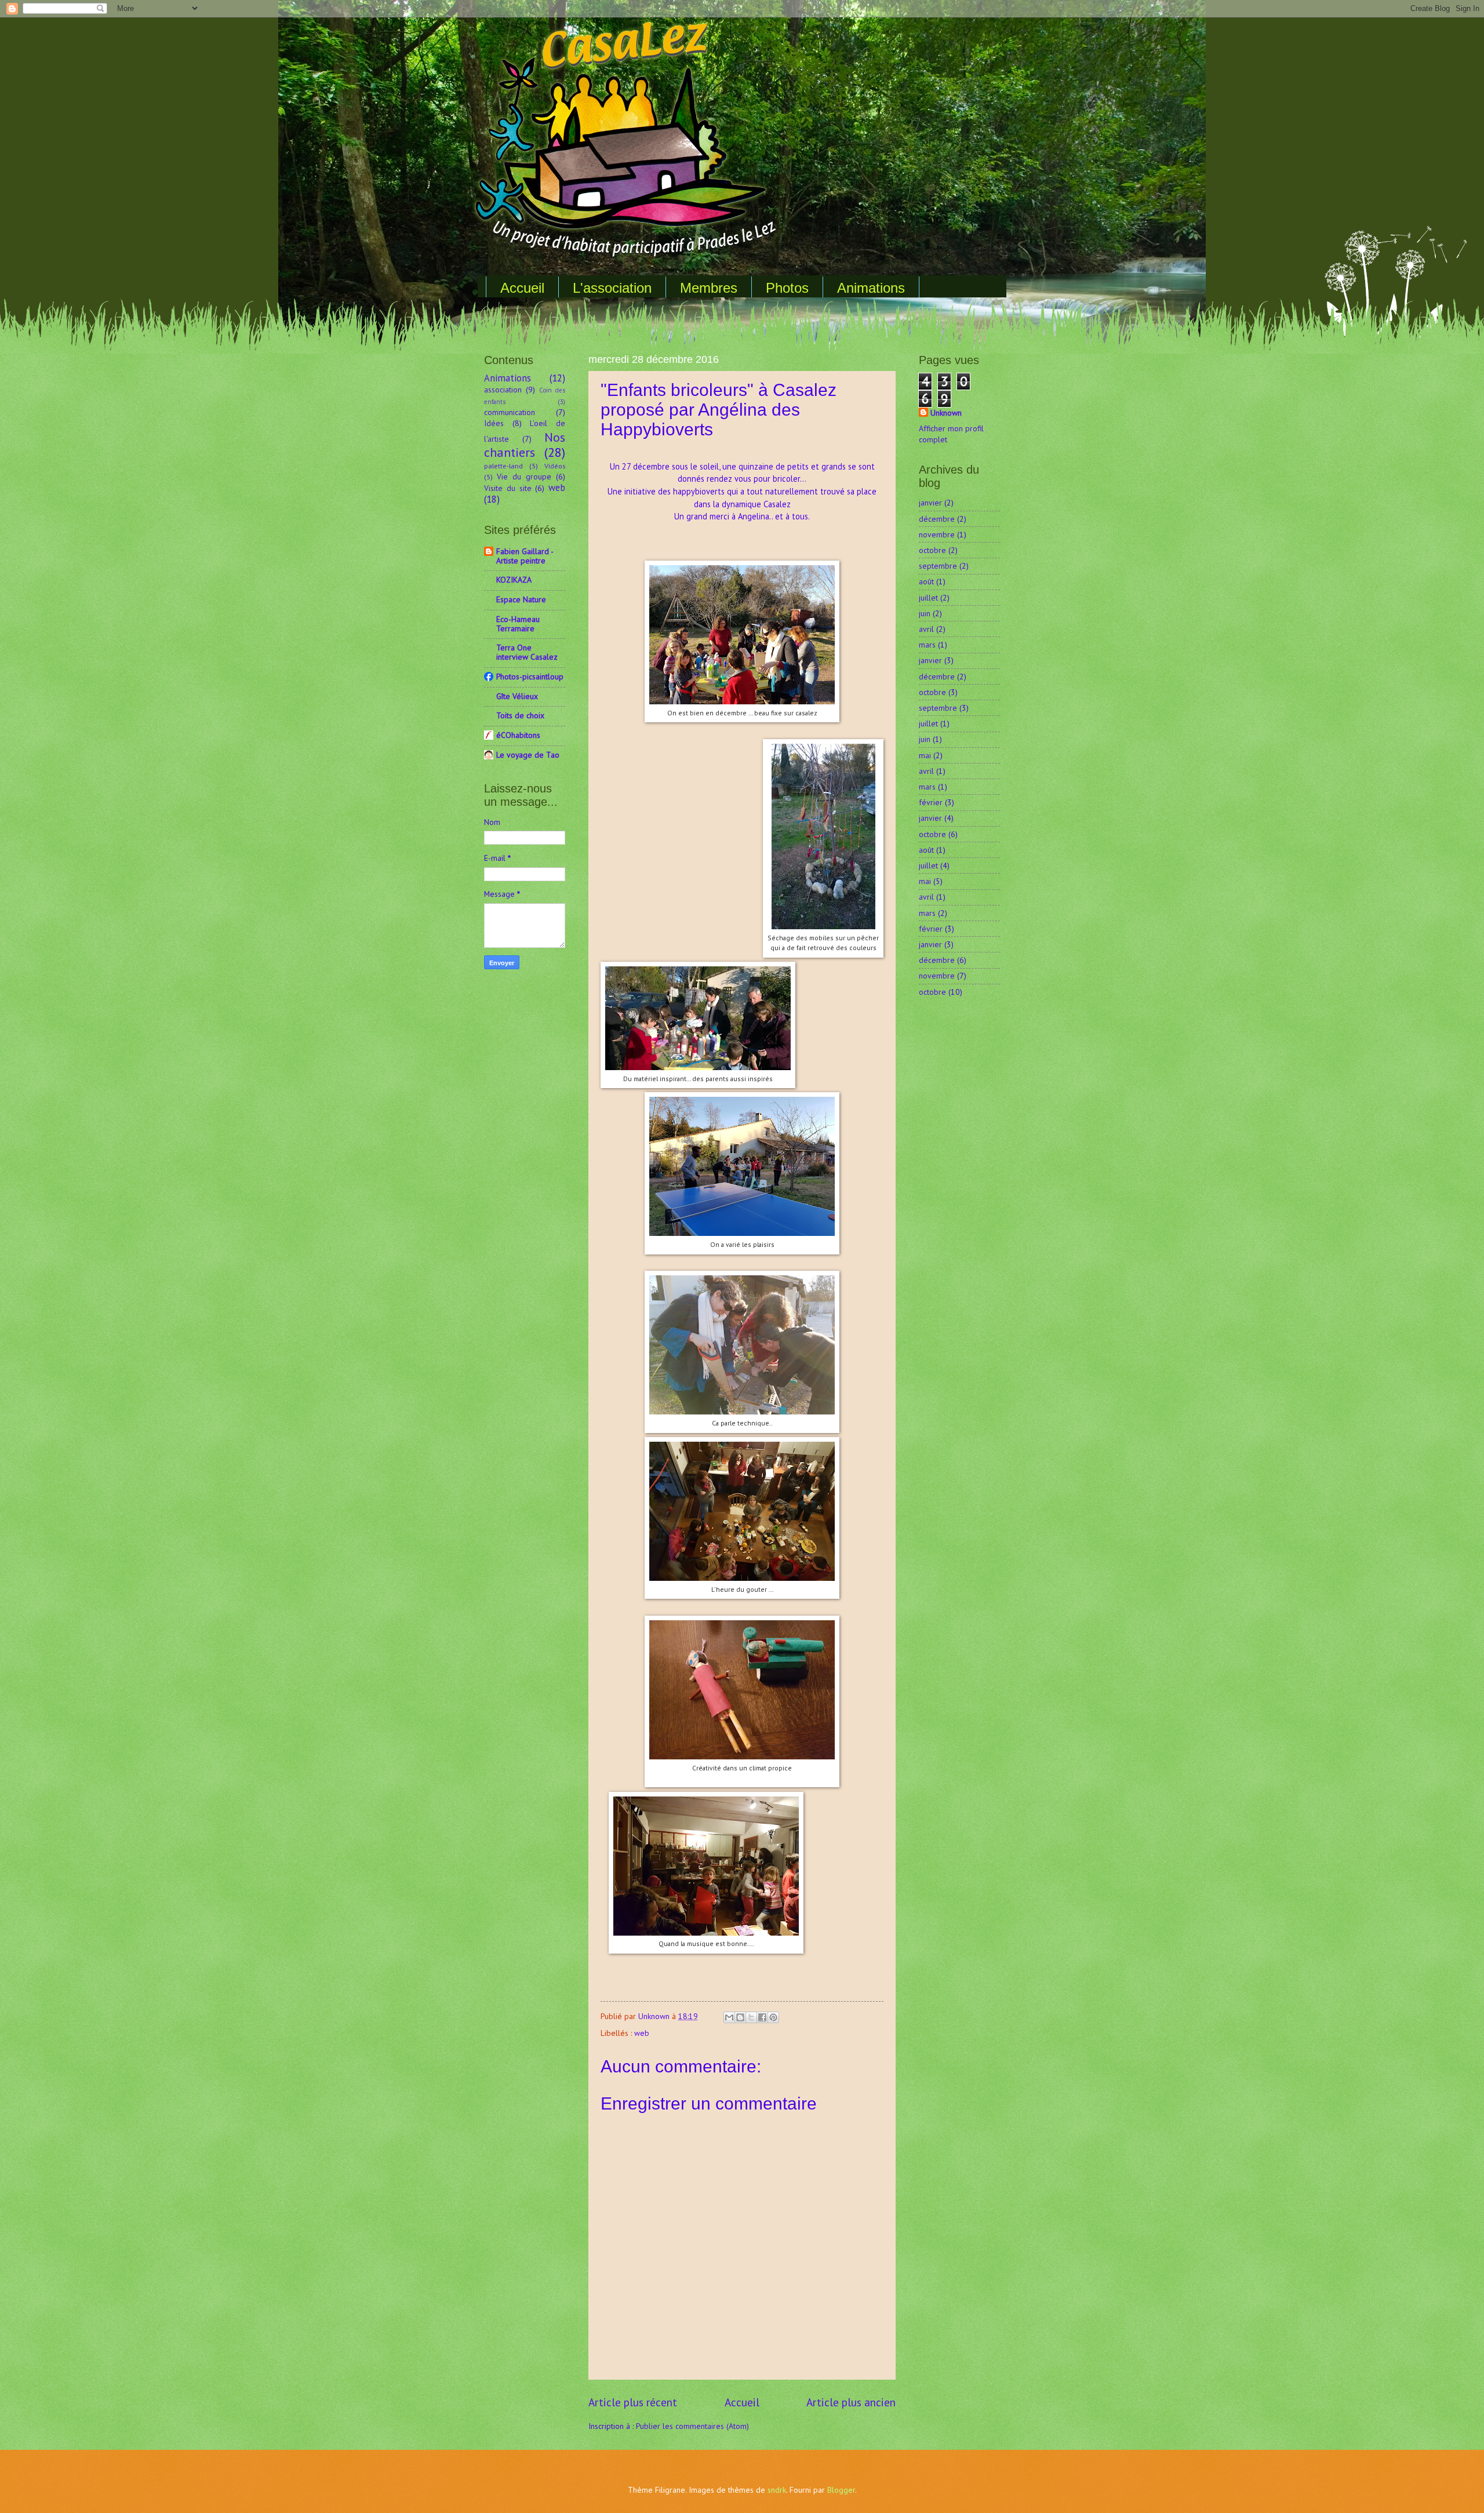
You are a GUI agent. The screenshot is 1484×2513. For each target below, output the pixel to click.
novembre (937, 534)
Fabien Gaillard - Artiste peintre (525, 556)
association (503, 390)
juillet (928, 598)
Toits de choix (520, 715)
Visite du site (508, 488)
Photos (787, 288)
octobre (932, 550)
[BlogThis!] (740, 2017)
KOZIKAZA (514, 580)
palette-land (503, 465)
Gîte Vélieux (517, 696)
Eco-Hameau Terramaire (518, 624)
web (642, 2033)
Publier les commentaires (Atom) (692, 2426)
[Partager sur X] (751, 2017)
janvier (930, 503)
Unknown (946, 413)
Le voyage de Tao (528, 755)
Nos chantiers (525, 445)
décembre (937, 519)
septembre (938, 566)
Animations (871, 288)
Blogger (841, 2490)
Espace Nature (521, 599)
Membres (709, 288)
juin (925, 613)
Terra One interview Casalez (527, 652)
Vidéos (555, 465)
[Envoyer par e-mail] (729, 2017)
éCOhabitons (518, 735)
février (931, 802)
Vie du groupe (524, 477)
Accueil (522, 288)
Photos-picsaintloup (530, 677)
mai (925, 755)
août (926, 581)
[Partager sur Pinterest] (773, 2017)
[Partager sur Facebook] (762, 2017)
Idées (494, 423)
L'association (612, 288)
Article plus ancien (851, 2402)
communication (510, 412)
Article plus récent (633, 2402)
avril (926, 629)
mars (927, 645)
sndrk (777, 2490)
